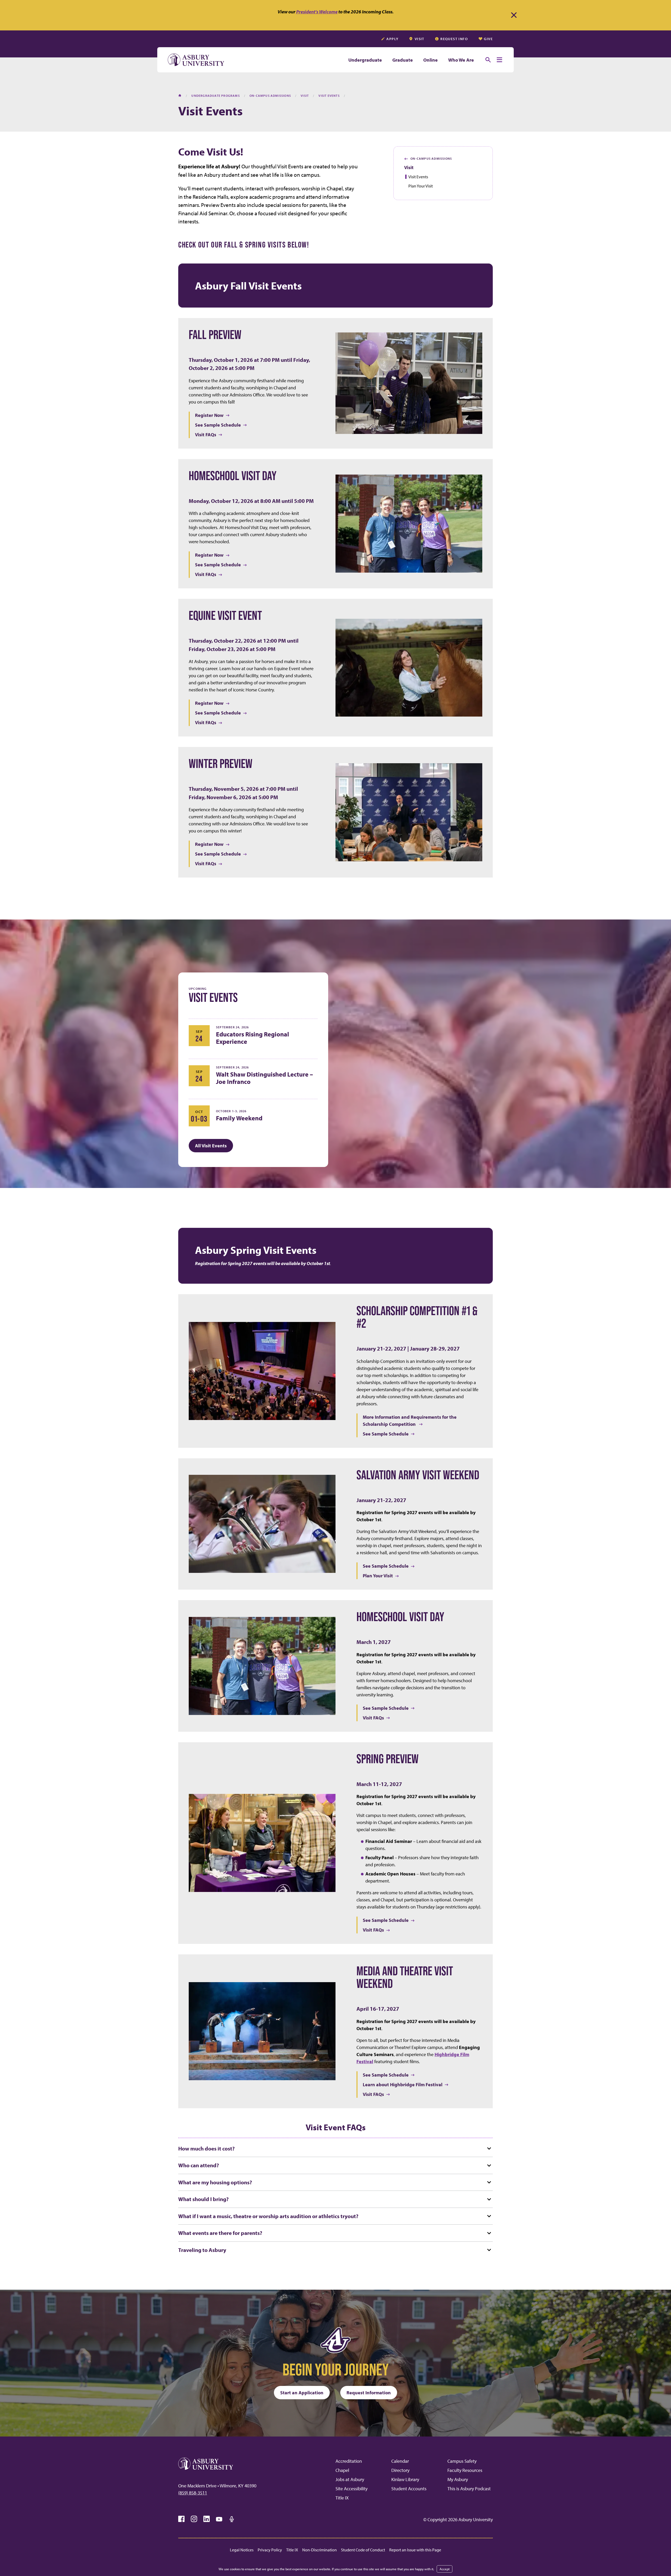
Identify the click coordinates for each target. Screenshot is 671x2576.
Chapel (342, 2470)
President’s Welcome (317, 12)
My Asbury (458, 2479)
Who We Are (461, 60)
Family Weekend (239, 1118)
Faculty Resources (465, 2470)
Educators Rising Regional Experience (253, 1038)
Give (488, 39)
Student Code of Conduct (363, 2550)
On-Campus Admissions (428, 159)
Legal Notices (242, 2550)
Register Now (209, 415)
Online (431, 60)
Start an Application (302, 2393)
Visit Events (418, 177)
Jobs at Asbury (350, 2479)
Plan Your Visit (421, 186)
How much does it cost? (206, 2148)
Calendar (400, 2461)
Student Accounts (409, 2489)
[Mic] (232, 2519)
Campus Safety (462, 2461)
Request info (454, 39)
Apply (392, 39)
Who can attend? (199, 2165)
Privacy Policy (270, 2550)
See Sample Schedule (218, 425)
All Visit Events (211, 1146)
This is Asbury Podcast (469, 2489)
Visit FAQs (206, 435)
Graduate (403, 60)
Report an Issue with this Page (415, 2550)
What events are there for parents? (220, 2233)
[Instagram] (194, 2519)
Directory (400, 2470)
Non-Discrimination (320, 2550)
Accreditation (349, 2461)
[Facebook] (181, 2519)
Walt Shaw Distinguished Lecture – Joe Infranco (264, 1078)
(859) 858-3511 (193, 2493)
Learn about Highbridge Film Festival (403, 2085)
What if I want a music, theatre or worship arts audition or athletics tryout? (268, 2216)
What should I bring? (203, 2199)
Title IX (342, 2498)
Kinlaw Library (405, 2479)
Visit (420, 39)
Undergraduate (365, 60)
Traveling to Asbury (202, 2250)
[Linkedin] (207, 2519)
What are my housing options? (215, 2182)
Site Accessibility (351, 2489)
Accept (445, 2569)
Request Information (369, 2393)
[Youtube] (219, 2519)
